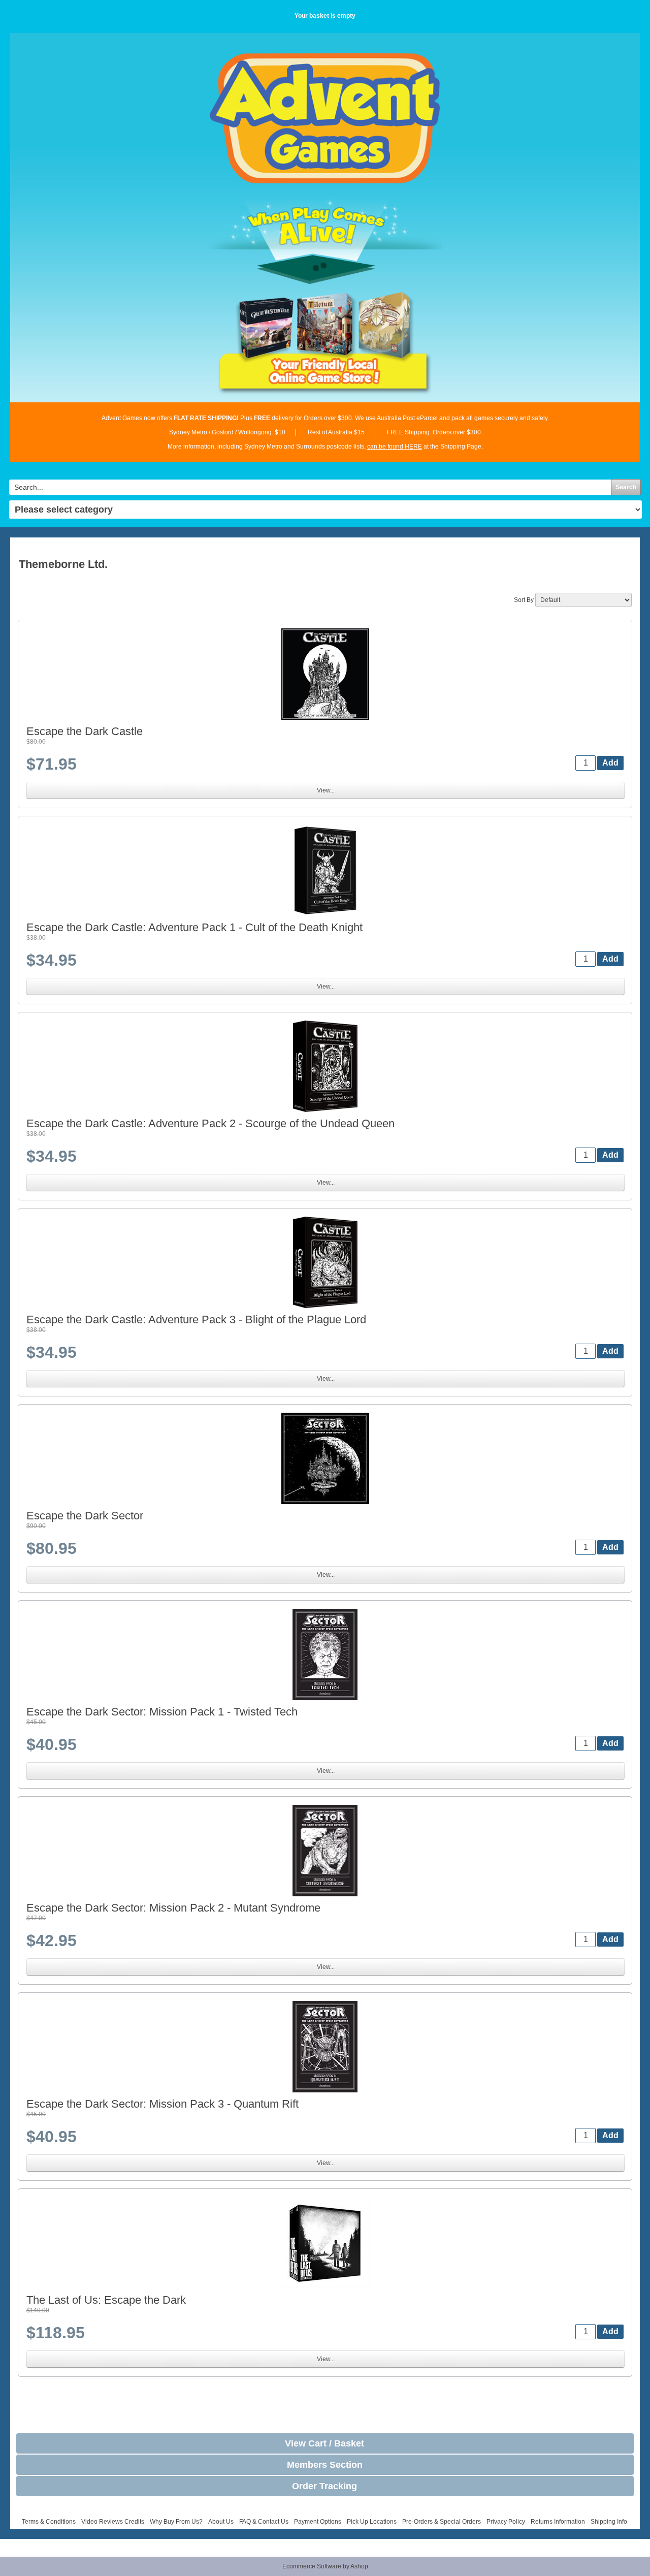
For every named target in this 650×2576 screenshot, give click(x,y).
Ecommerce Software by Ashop (325, 2566)
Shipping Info (609, 2522)
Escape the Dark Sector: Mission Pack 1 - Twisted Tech (162, 1712)
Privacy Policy (506, 2522)
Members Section (325, 2465)
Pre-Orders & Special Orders (442, 2522)
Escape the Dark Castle (85, 731)
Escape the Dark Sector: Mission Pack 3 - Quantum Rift (162, 2104)
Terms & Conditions (49, 2522)
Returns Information (558, 2522)
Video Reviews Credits (113, 2522)
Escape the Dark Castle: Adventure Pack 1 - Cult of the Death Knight (194, 927)
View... (326, 790)
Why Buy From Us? (176, 2522)
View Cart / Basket (324, 2443)
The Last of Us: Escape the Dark (106, 2300)
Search (626, 487)
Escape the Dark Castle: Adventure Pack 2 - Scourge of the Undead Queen (210, 1123)
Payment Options (318, 2522)
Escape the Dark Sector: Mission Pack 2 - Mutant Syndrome (173, 1908)
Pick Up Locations (372, 2522)
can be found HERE (395, 447)
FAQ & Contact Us (264, 2522)
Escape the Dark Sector (85, 1516)
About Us (221, 2522)
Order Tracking (324, 2486)
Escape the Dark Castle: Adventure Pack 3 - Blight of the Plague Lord (196, 1319)
